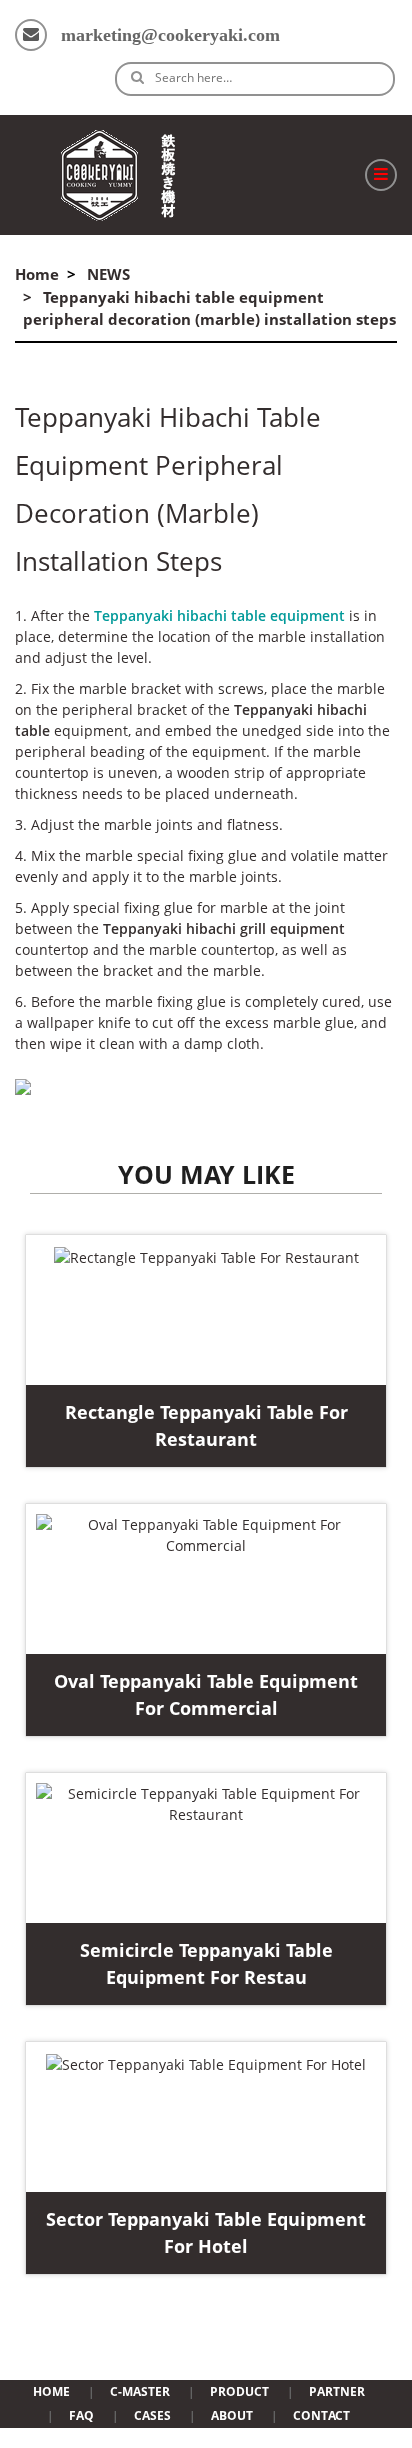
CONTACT (321, 2415)
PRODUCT (239, 2391)
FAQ (81, 2415)
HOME (51, 2391)
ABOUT (232, 2415)
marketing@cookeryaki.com (170, 35)
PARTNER (337, 2391)
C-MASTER (140, 2391)
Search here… (193, 77)
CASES (152, 2415)
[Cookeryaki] (118, 175)
